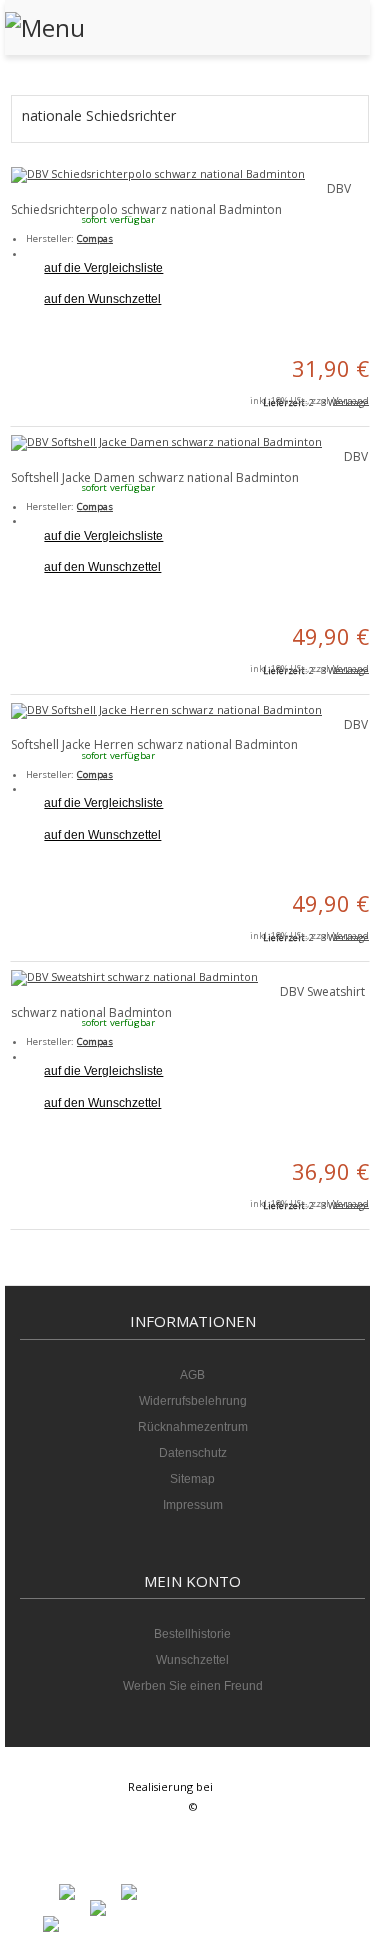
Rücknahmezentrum (193, 1427)
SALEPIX (236, 1786)
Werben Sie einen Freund (193, 1686)
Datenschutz (193, 1453)
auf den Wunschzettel (102, 299)
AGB (192, 1375)
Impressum (193, 1505)
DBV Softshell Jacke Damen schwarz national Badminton (189, 467)
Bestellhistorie (192, 1634)
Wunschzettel (192, 1660)
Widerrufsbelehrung (193, 1401)
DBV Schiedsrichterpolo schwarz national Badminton (181, 199)
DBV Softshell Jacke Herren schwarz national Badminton (189, 735)
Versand (351, 400)
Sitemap (192, 1479)
